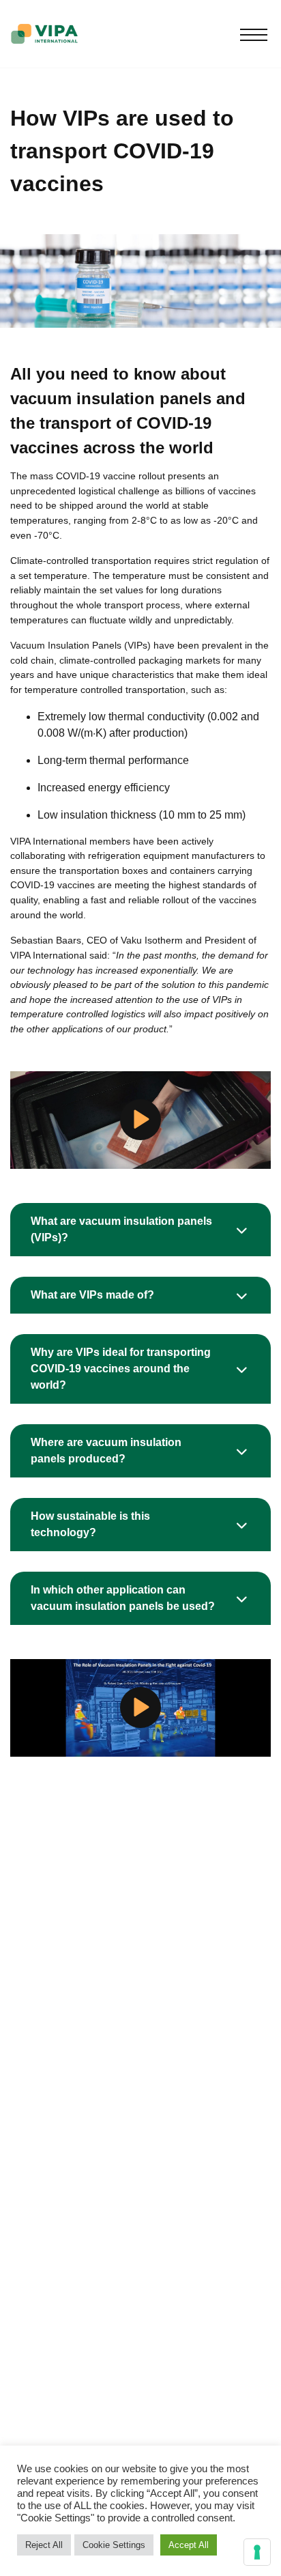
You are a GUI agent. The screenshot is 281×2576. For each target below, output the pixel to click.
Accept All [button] (189, 2545)
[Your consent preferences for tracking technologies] (257, 2552)
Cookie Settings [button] (114, 2545)
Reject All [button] (44, 2545)
